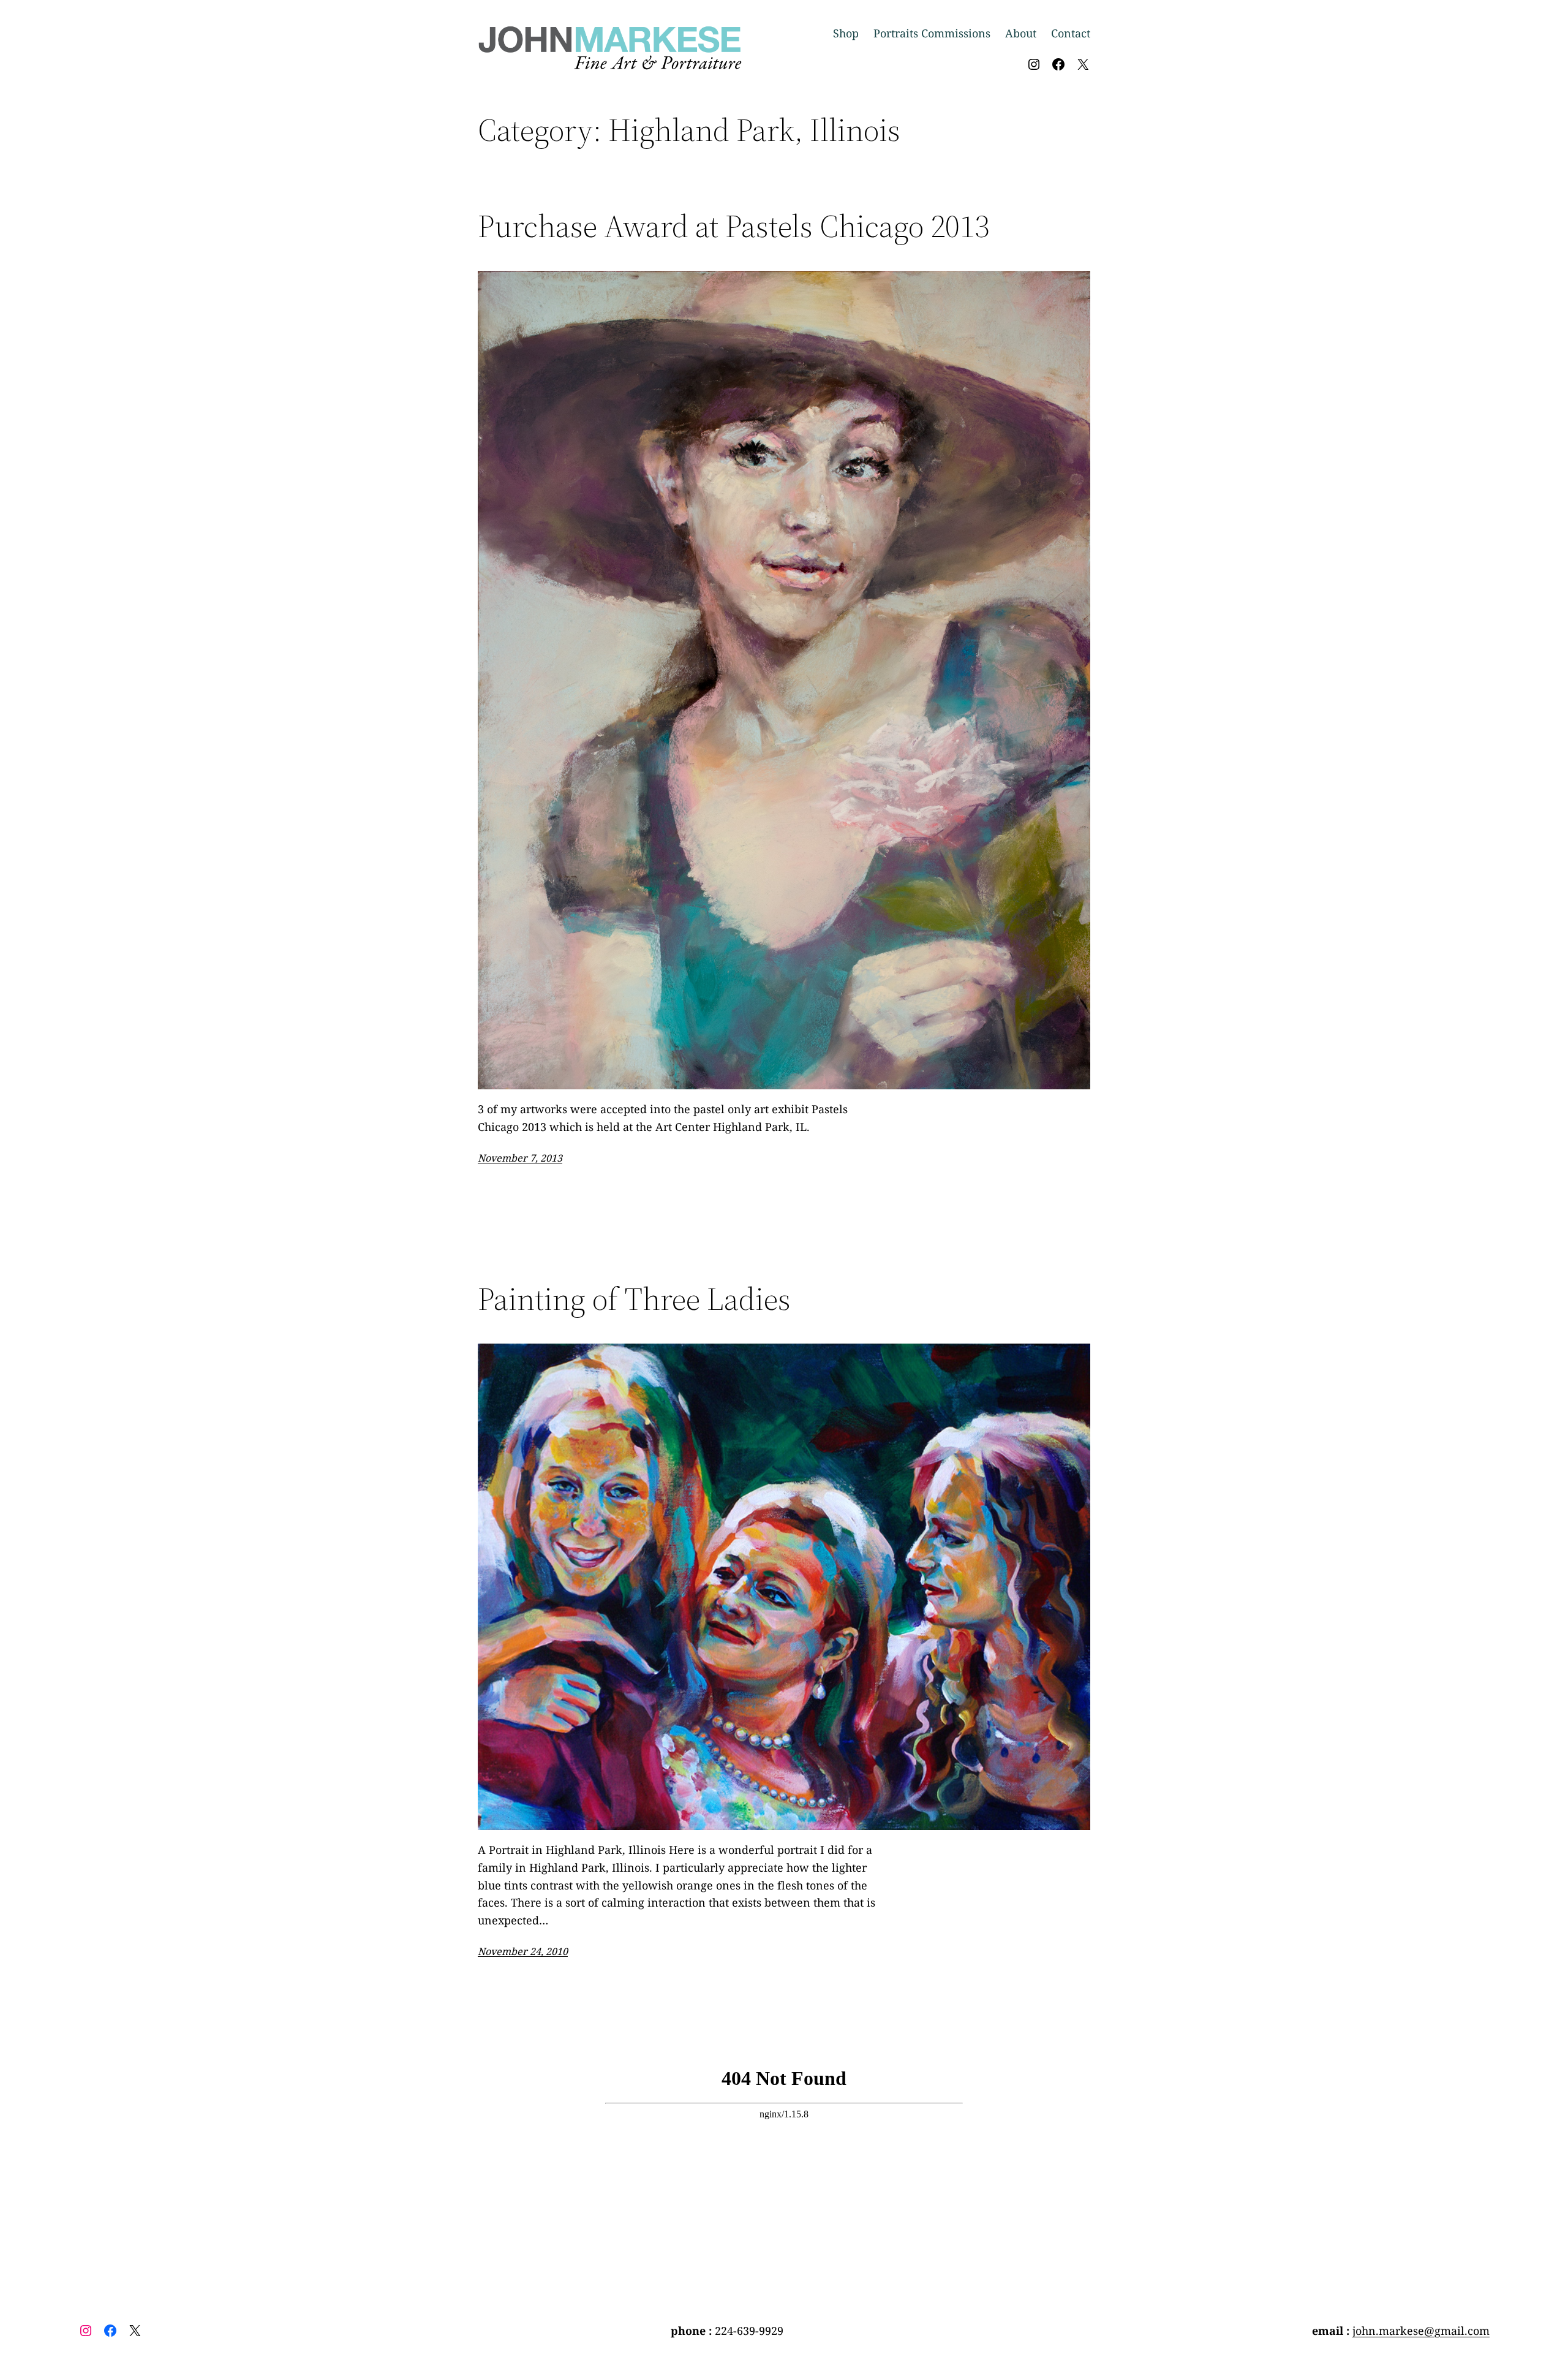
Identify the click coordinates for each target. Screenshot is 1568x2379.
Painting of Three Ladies (634, 1299)
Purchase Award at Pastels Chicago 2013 (733, 226)
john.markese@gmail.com (1421, 2331)
